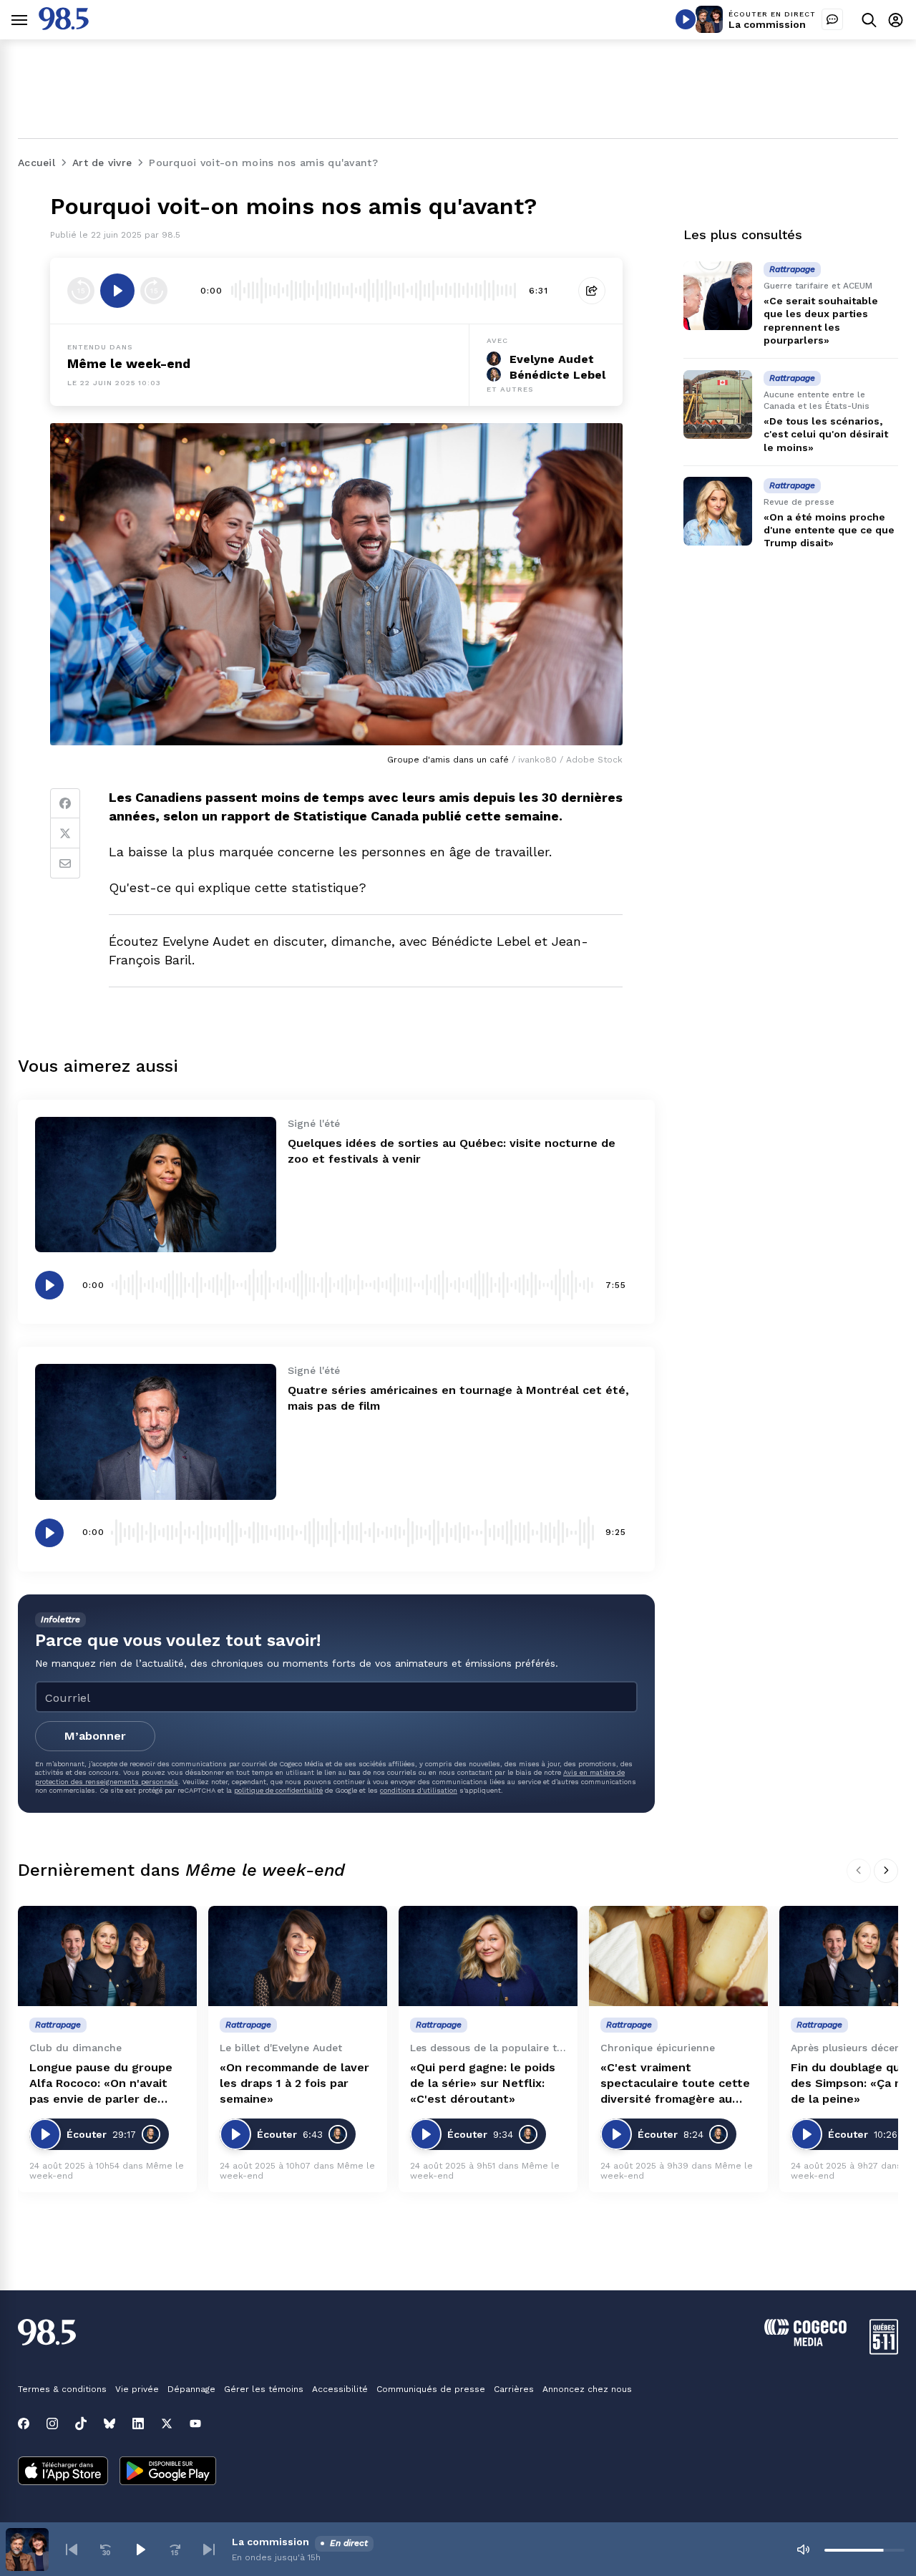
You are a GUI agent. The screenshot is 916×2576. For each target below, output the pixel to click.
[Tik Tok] (81, 2424)
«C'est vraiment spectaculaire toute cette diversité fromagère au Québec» (675, 2084)
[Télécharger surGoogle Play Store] (168, 2472)
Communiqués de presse (431, 2389)
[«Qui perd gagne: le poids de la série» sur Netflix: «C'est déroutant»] (488, 1956)
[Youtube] (195, 2424)
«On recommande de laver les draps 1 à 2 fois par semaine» (294, 2083)
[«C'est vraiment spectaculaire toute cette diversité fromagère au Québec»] (678, 1956)
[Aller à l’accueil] (64, 26)
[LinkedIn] (138, 2424)
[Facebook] (65, 803)
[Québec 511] (884, 2351)
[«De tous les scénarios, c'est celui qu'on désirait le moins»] (718, 405)
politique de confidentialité (278, 1790)
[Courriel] (65, 863)
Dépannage (191, 2389)
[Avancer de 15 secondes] (154, 291)
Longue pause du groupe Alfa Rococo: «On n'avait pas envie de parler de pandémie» (101, 2084)
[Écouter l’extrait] (117, 291)
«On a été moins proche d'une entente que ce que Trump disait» (829, 530)
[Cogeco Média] (805, 2342)
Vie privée (137, 2389)
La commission (767, 24)
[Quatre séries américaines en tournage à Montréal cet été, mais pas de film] (156, 1432)
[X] (167, 2424)
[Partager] (592, 291)
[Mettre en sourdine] (803, 2550)
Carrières (514, 2389)
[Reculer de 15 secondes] (81, 291)
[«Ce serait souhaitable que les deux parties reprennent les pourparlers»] (718, 296)
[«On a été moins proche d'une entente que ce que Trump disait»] (718, 511)
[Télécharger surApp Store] (63, 2472)
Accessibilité (340, 2389)
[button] (72, 2550)
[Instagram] (52, 2424)
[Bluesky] (109, 2424)
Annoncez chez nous (587, 2389)
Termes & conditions (62, 2389)
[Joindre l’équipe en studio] (832, 19)
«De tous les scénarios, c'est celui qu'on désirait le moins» (826, 434)
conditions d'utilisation (419, 1790)
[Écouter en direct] (686, 19)
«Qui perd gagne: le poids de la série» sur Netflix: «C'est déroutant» (483, 2083)
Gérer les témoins (264, 2389)
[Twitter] (65, 833)
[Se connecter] (896, 20)
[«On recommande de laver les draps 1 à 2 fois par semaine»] (298, 1956)
